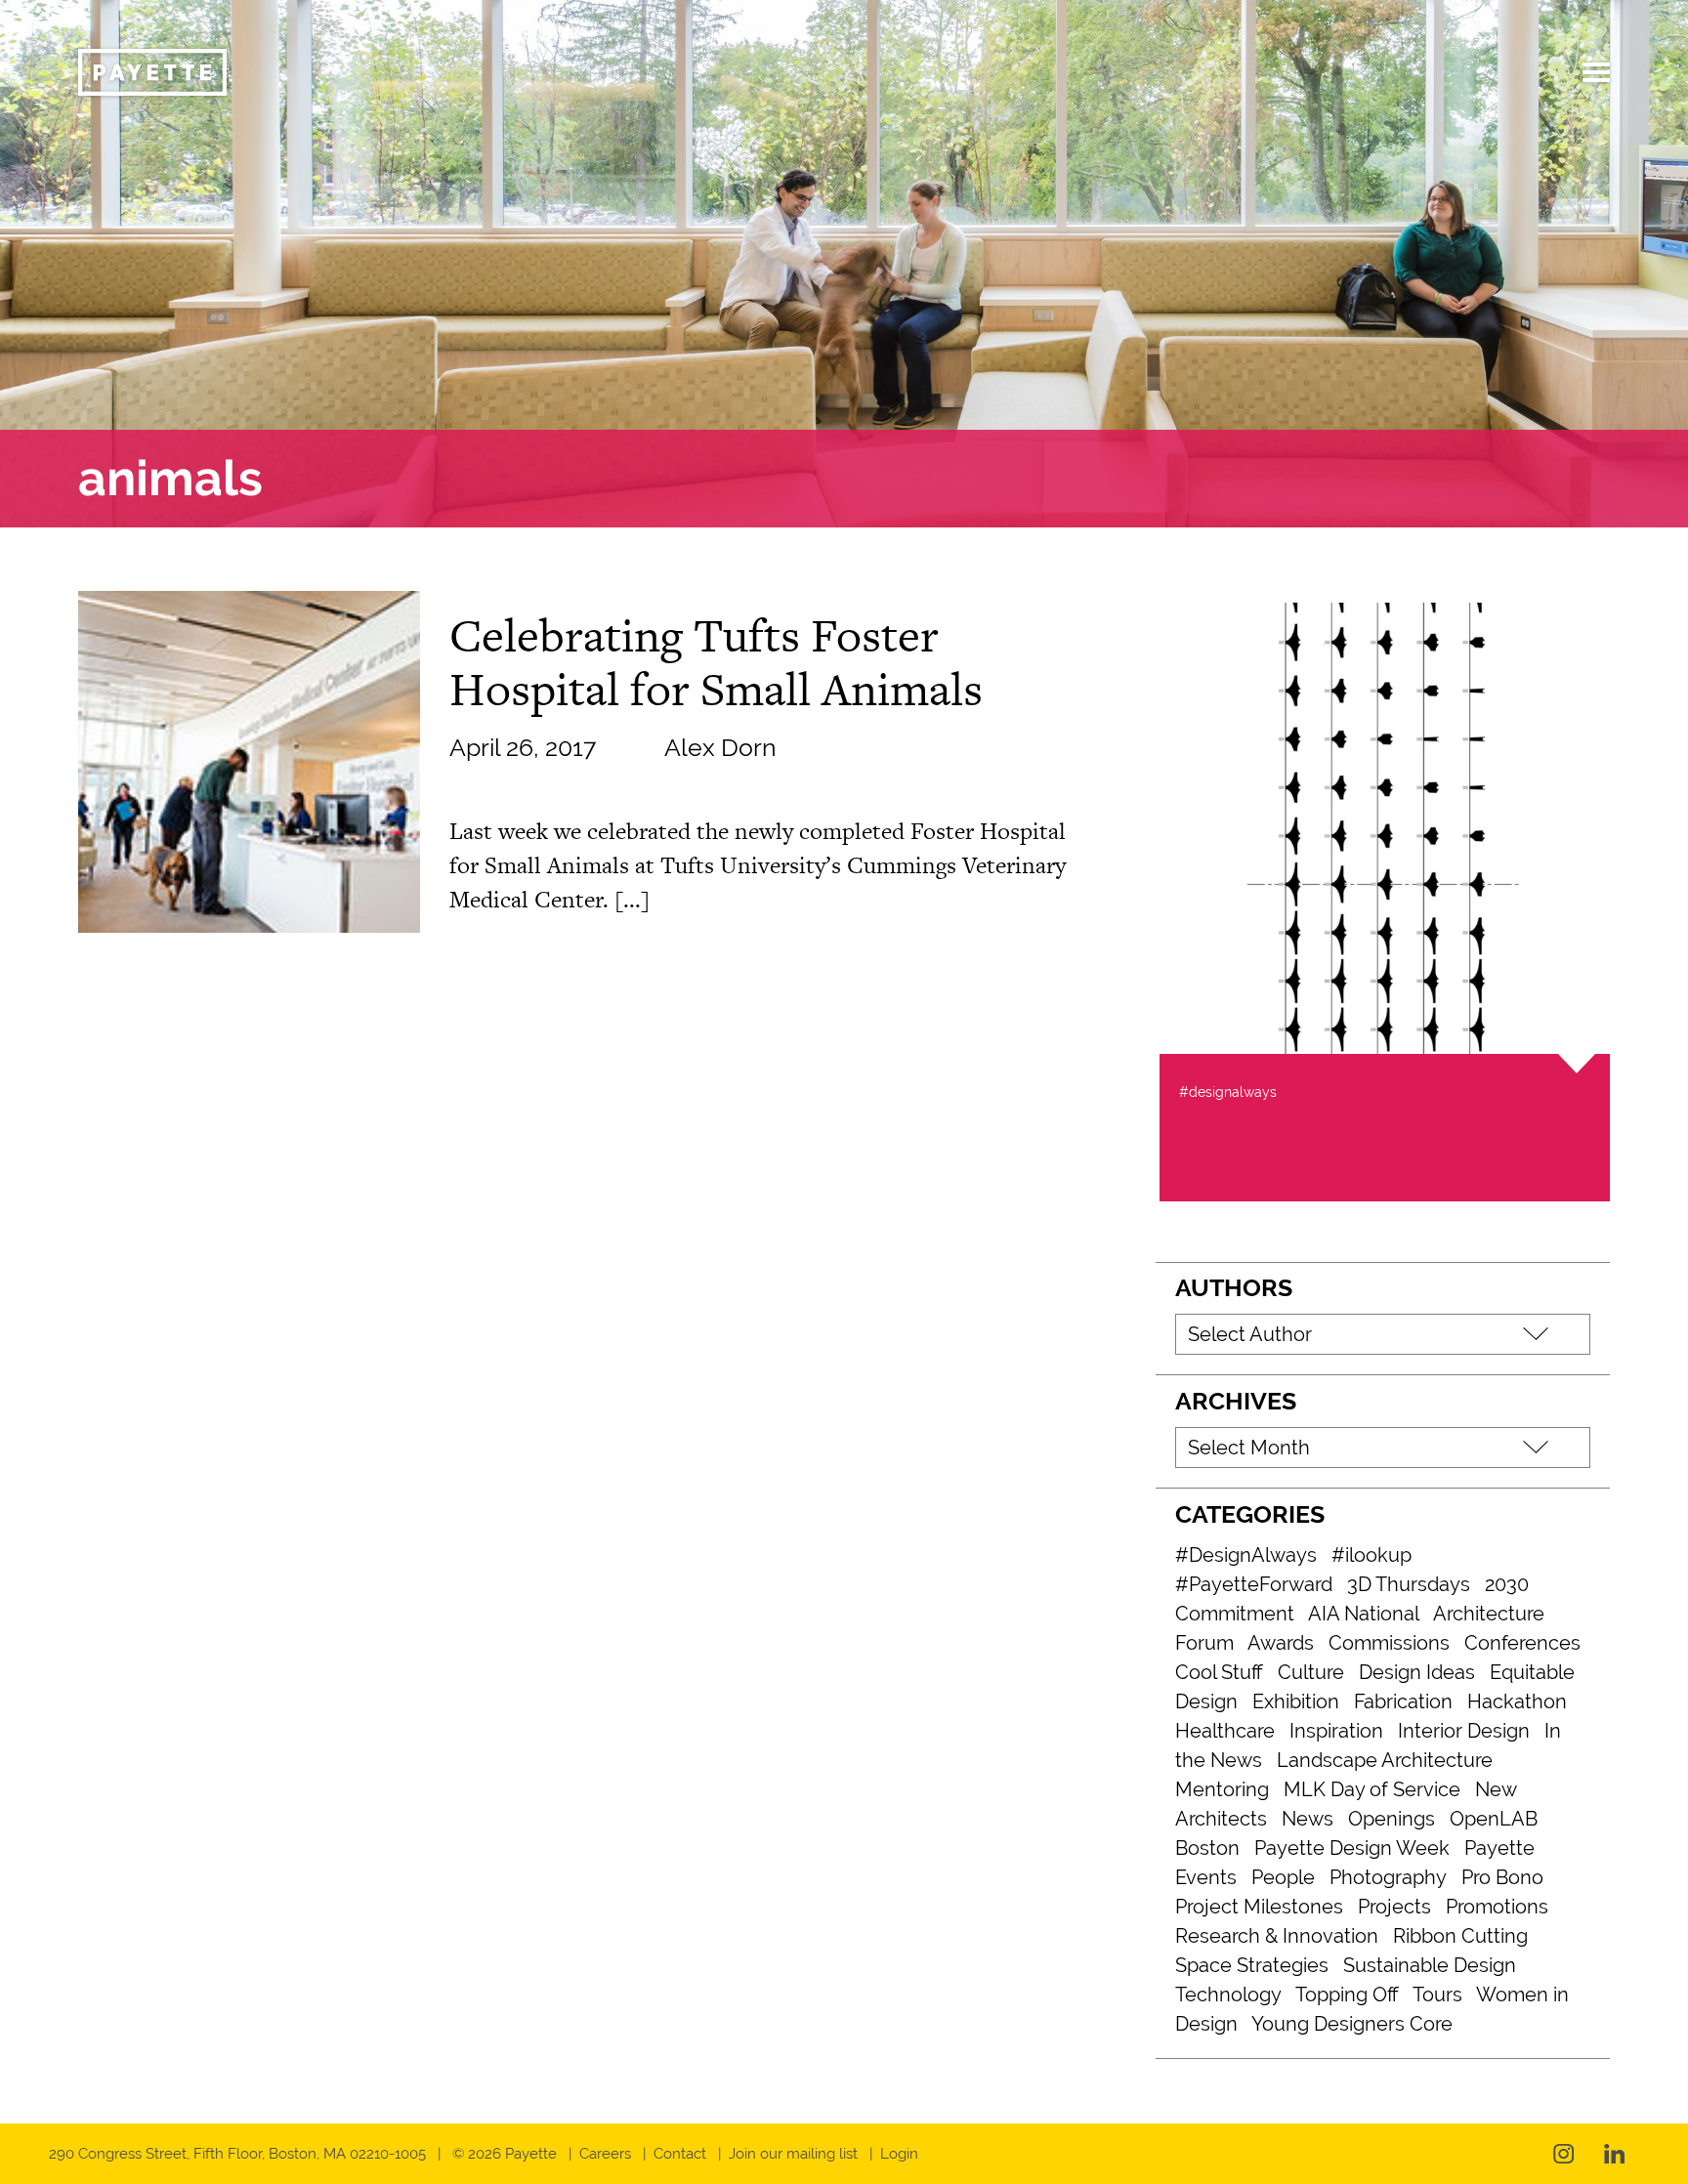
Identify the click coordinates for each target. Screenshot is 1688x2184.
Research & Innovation (1277, 1936)
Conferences (1522, 1643)
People (1283, 1877)
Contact (680, 2154)
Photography (1388, 1877)
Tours (1437, 1995)
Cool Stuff (1219, 1672)
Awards (1281, 1643)
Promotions (1497, 1907)
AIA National (1364, 1614)
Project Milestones (1259, 1907)
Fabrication (1403, 1701)
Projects (1394, 1907)
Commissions (1389, 1643)
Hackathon (1517, 1701)
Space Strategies (1252, 1965)
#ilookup (1371, 1555)
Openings (1392, 1819)
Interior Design (1464, 1731)
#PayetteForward (1254, 1584)
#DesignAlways (1246, 1555)
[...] (632, 899)
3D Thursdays (1409, 1584)
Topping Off (1347, 1995)
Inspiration (1336, 1731)
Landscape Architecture (1385, 1760)
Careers (605, 2154)
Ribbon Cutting (1460, 1936)
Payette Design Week (1352, 1848)
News (1308, 1819)
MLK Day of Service (1372, 1789)
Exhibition (1296, 1701)
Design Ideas (1417, 1672)
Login (899, 2154)
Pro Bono (1502, 1877)
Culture (1311, 1672)
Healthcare (1225, 1731)
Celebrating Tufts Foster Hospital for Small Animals (716, 662)
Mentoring (1222, 1789)
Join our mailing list (793, 2154)
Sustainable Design (1430, 1965)
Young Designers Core (1352, 2024)
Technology (1228, 1995)
